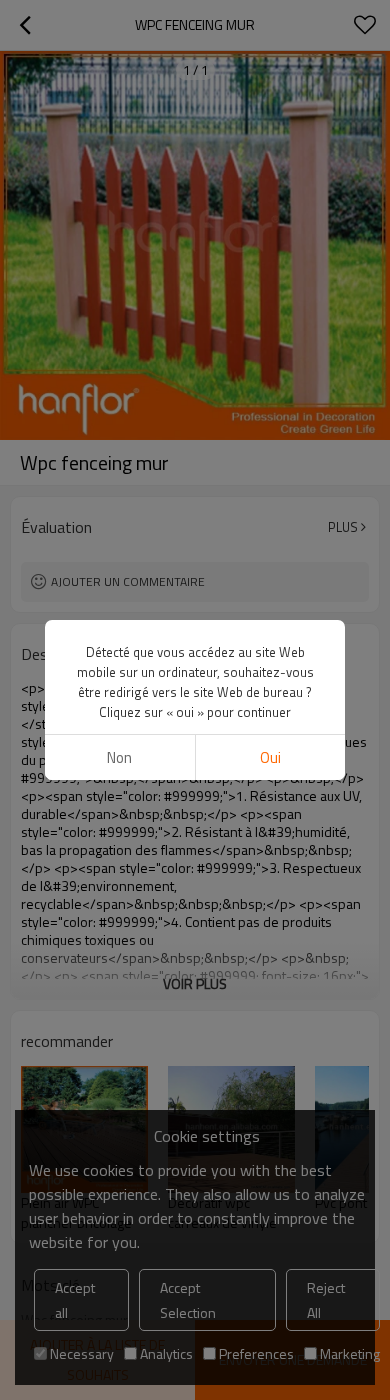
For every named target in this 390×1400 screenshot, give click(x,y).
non (119, 757)
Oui (270, 757)
